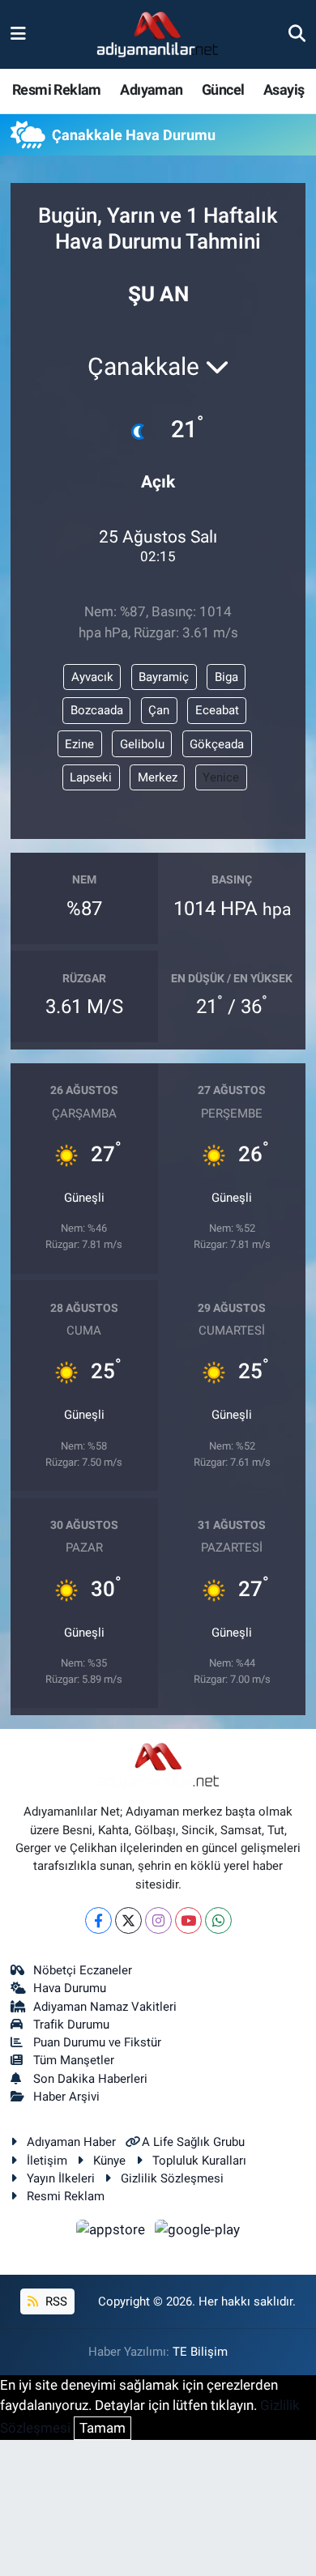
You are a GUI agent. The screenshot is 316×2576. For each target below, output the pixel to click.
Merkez (158, 777)
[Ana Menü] (18, 34)
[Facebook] (98, 1920)
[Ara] (297, 34)
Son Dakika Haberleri (90, 2079)
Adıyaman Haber (71, 2142)
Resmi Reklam (57, 89)
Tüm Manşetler (74, 2060)
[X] (128, 1920)
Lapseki (91, 777)
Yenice (221, 777)
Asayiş (284, 89)
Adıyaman (151, 89)
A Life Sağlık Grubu (193, 2142)
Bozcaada (97, 710)
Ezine (79, 744)
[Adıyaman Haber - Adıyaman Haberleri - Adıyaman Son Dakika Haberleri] (157, 35)
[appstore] (113, 2232)
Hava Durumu (70, 1988)
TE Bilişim (200, 2352)
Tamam (102, 2428)
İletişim (47, 2161)
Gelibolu (142, 744)
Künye (109, 2161)
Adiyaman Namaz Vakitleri (105, 2007)
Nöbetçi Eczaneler (83, 1970)
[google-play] (198, 2232)
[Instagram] (158, 1920)
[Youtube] (188, 1920)
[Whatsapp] (218, 1920)
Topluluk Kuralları (199, 2161)
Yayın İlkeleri (61, 2178)
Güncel (223, 89)
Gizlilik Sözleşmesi (172, 2178)
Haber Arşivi (66, 2097)
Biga (226, 677)
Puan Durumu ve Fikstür (97, 2042)
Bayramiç (164, 677)
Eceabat (217, 710)
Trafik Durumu (71, 2025)
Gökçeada (217, 744)
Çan (159, 710)
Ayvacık (92, 677)
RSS (55, 2301)
